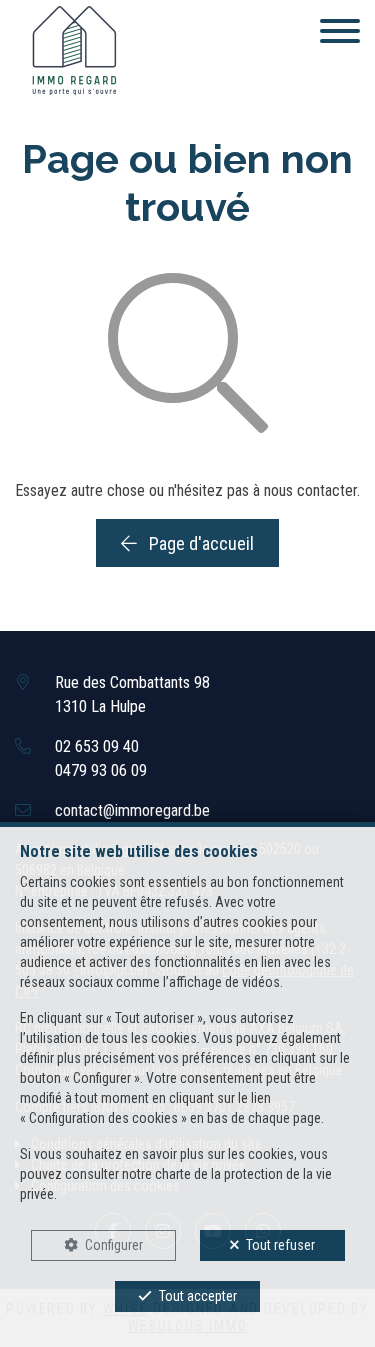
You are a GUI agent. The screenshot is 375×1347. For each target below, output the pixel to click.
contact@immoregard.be (132, 810)
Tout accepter (198, 1296)
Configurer (114, 1245)
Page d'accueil (199, 543)
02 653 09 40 (97, 746)
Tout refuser (280, 1245)
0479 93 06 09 (101, 770)
